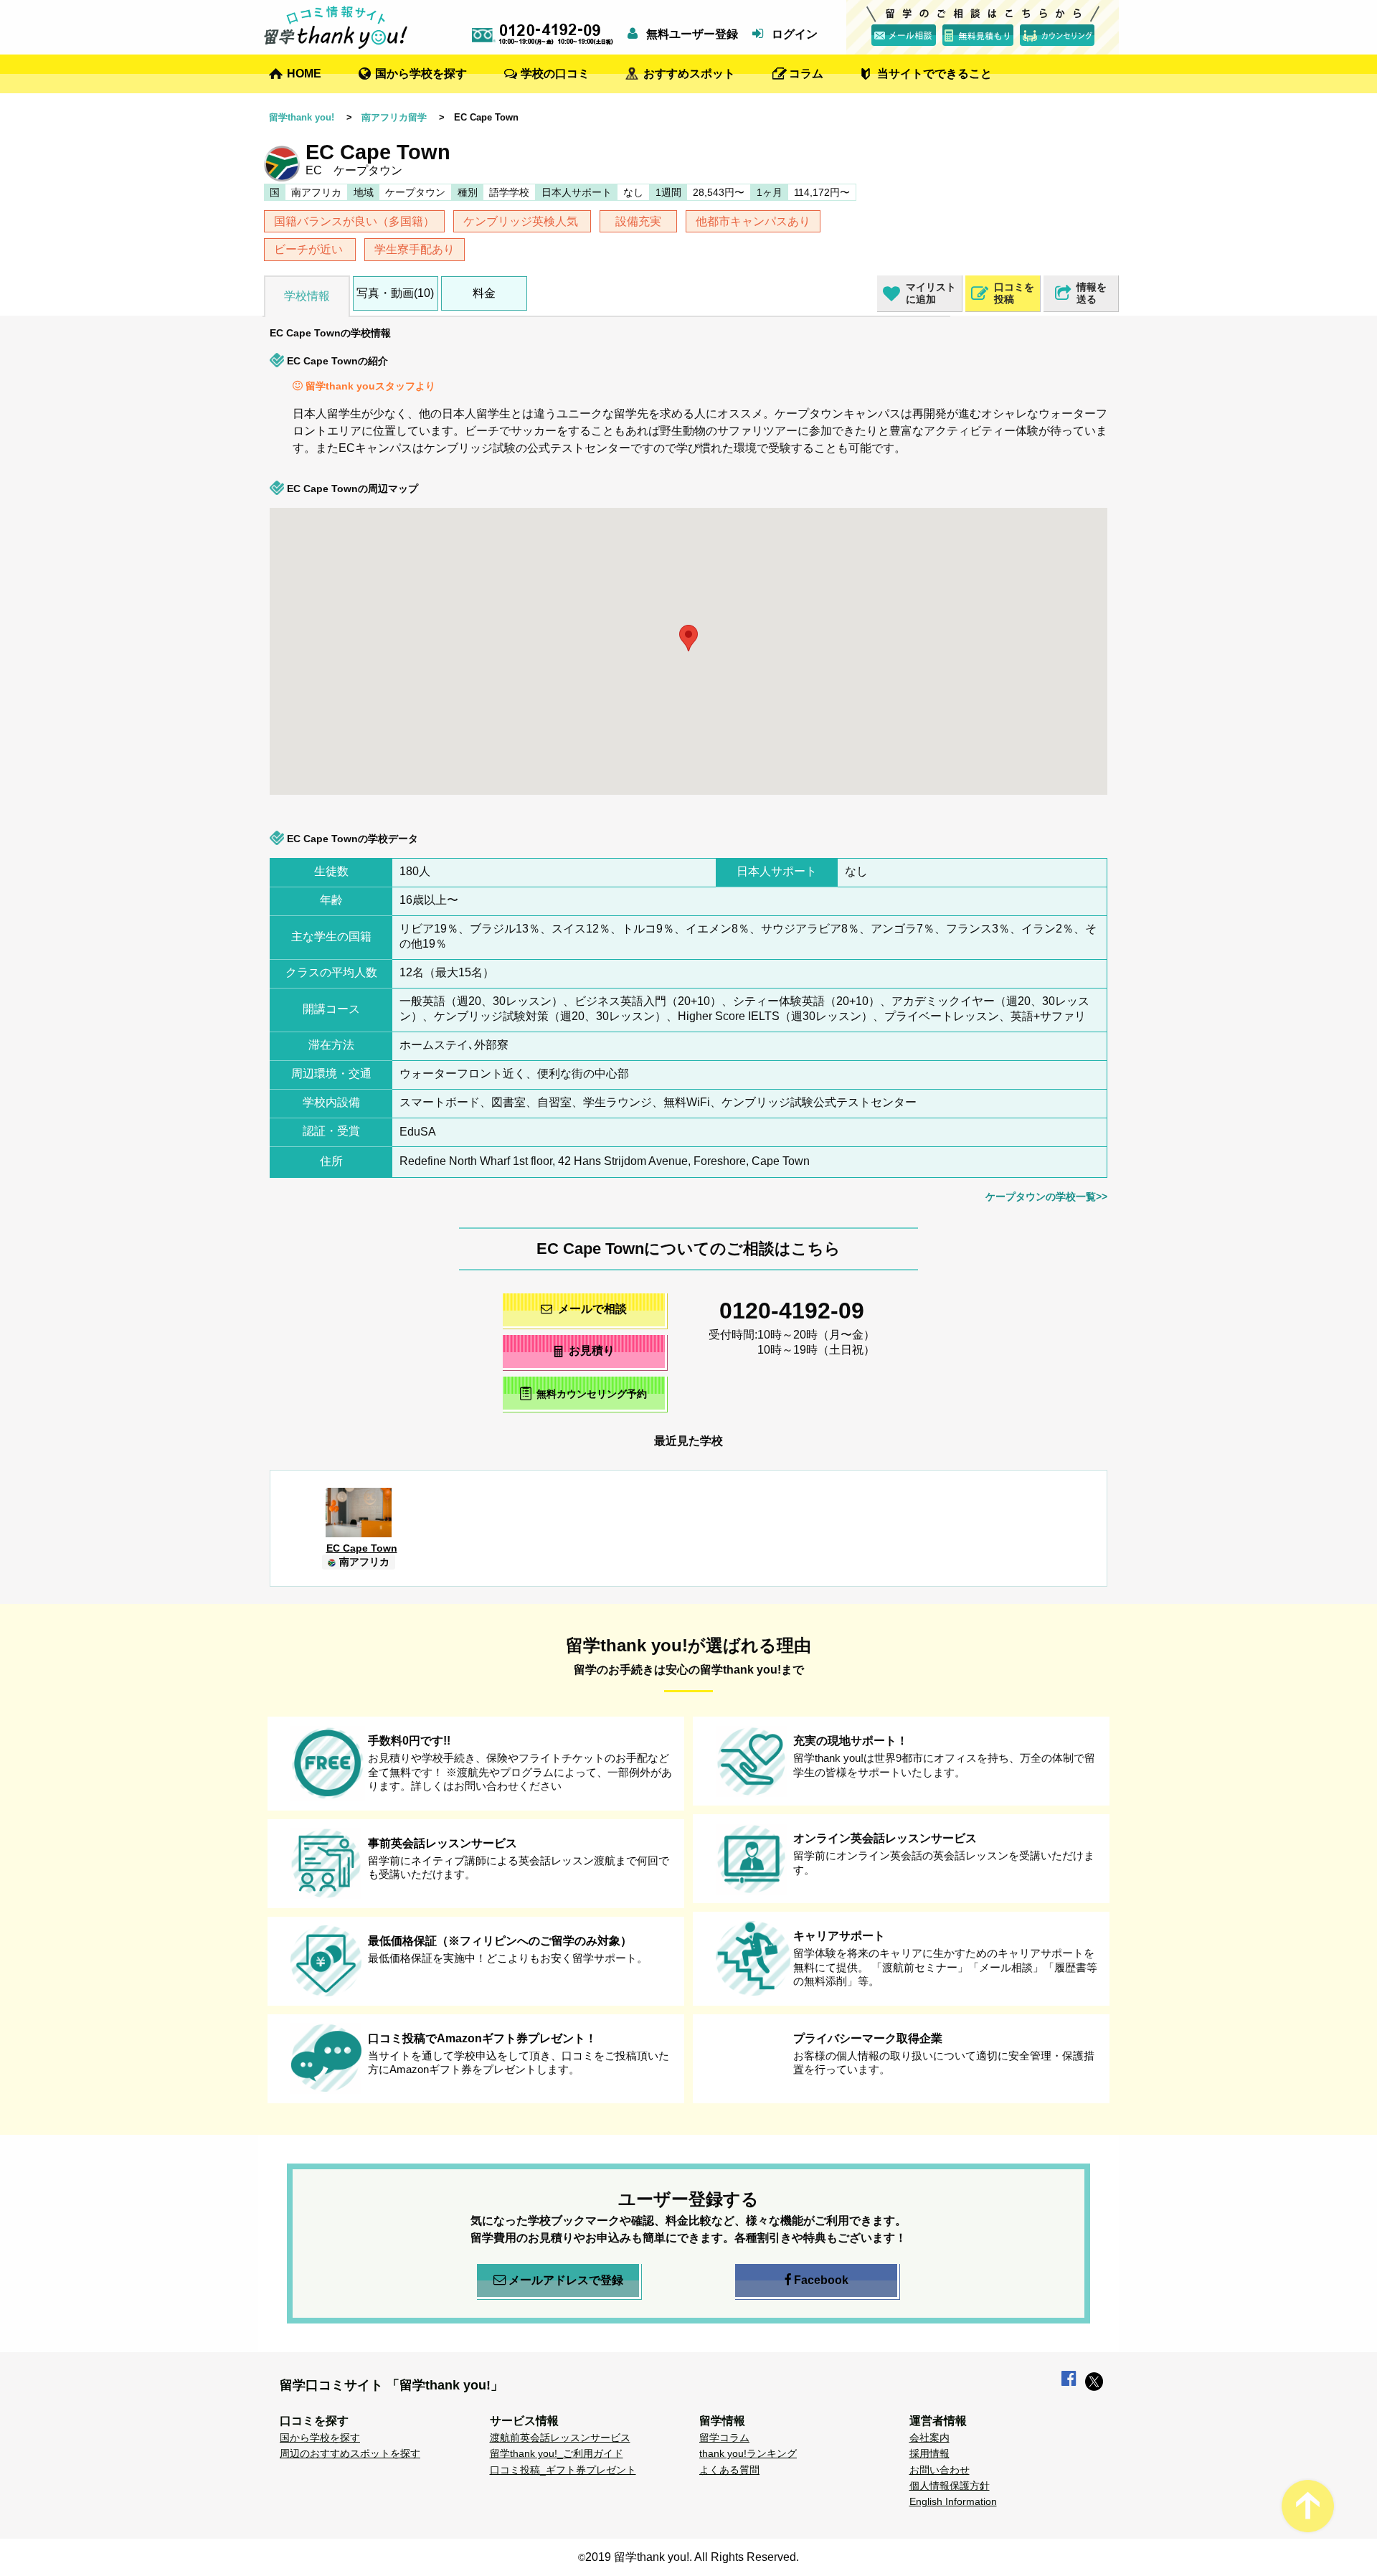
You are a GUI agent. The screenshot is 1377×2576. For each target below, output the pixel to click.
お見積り (592, 1350)
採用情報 (929, 2453)
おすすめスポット (689, 74)
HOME (304, 74)
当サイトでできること (934, 74)
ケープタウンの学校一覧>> (1046, 1197)
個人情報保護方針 (950, 2486)
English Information (953, 2501)
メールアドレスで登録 (566, 2280)
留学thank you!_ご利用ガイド (557, 2453)
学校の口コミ (555, 74)
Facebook (821, 2280)
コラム (806, 74)
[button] (770, 648)
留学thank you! (302, 117)
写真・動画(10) (395, 293)
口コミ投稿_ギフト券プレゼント (563, 2470)
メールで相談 (592, 1309)
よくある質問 (729, 2470)
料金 (484, 293)
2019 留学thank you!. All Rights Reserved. (692, 2557)
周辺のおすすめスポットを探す (350, 2453)
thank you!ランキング (748, 2453)
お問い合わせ (940, 2470)
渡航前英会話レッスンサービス (560, 2438)
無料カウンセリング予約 (592, 1395)
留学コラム (724, 2438)
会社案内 (929, 2438)
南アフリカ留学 (394, 117)
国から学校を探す (421, 74)
